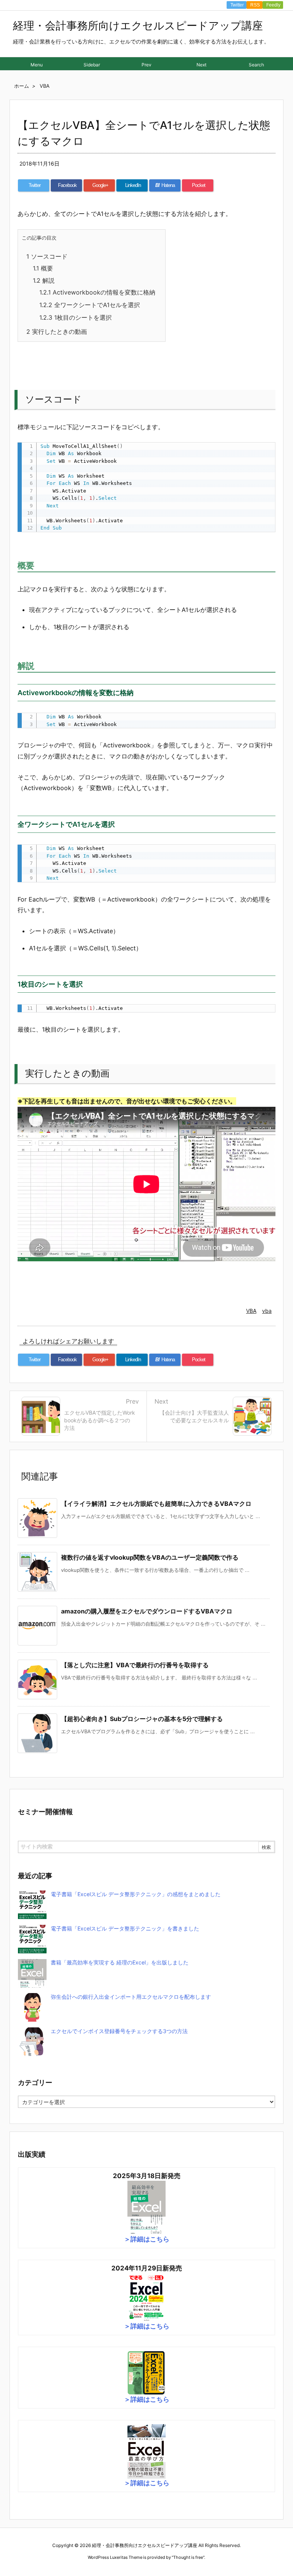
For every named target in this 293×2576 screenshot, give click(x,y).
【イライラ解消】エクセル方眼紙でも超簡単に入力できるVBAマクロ (156, 1504)
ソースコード (47, 256)
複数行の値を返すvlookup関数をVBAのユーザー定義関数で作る (150, 1557)
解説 (44, 280)
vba (267, 1311)
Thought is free (188, 2557)
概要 (43, 268)
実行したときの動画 (57, 332)
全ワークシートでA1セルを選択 (90, 305)
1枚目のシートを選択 (76, 317)
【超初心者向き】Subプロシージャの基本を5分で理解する (142, 1719)
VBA (251, 1311)
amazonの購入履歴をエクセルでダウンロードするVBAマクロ (147, 1611)
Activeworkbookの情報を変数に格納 (97, 292)
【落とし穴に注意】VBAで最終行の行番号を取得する (135, 1665)
